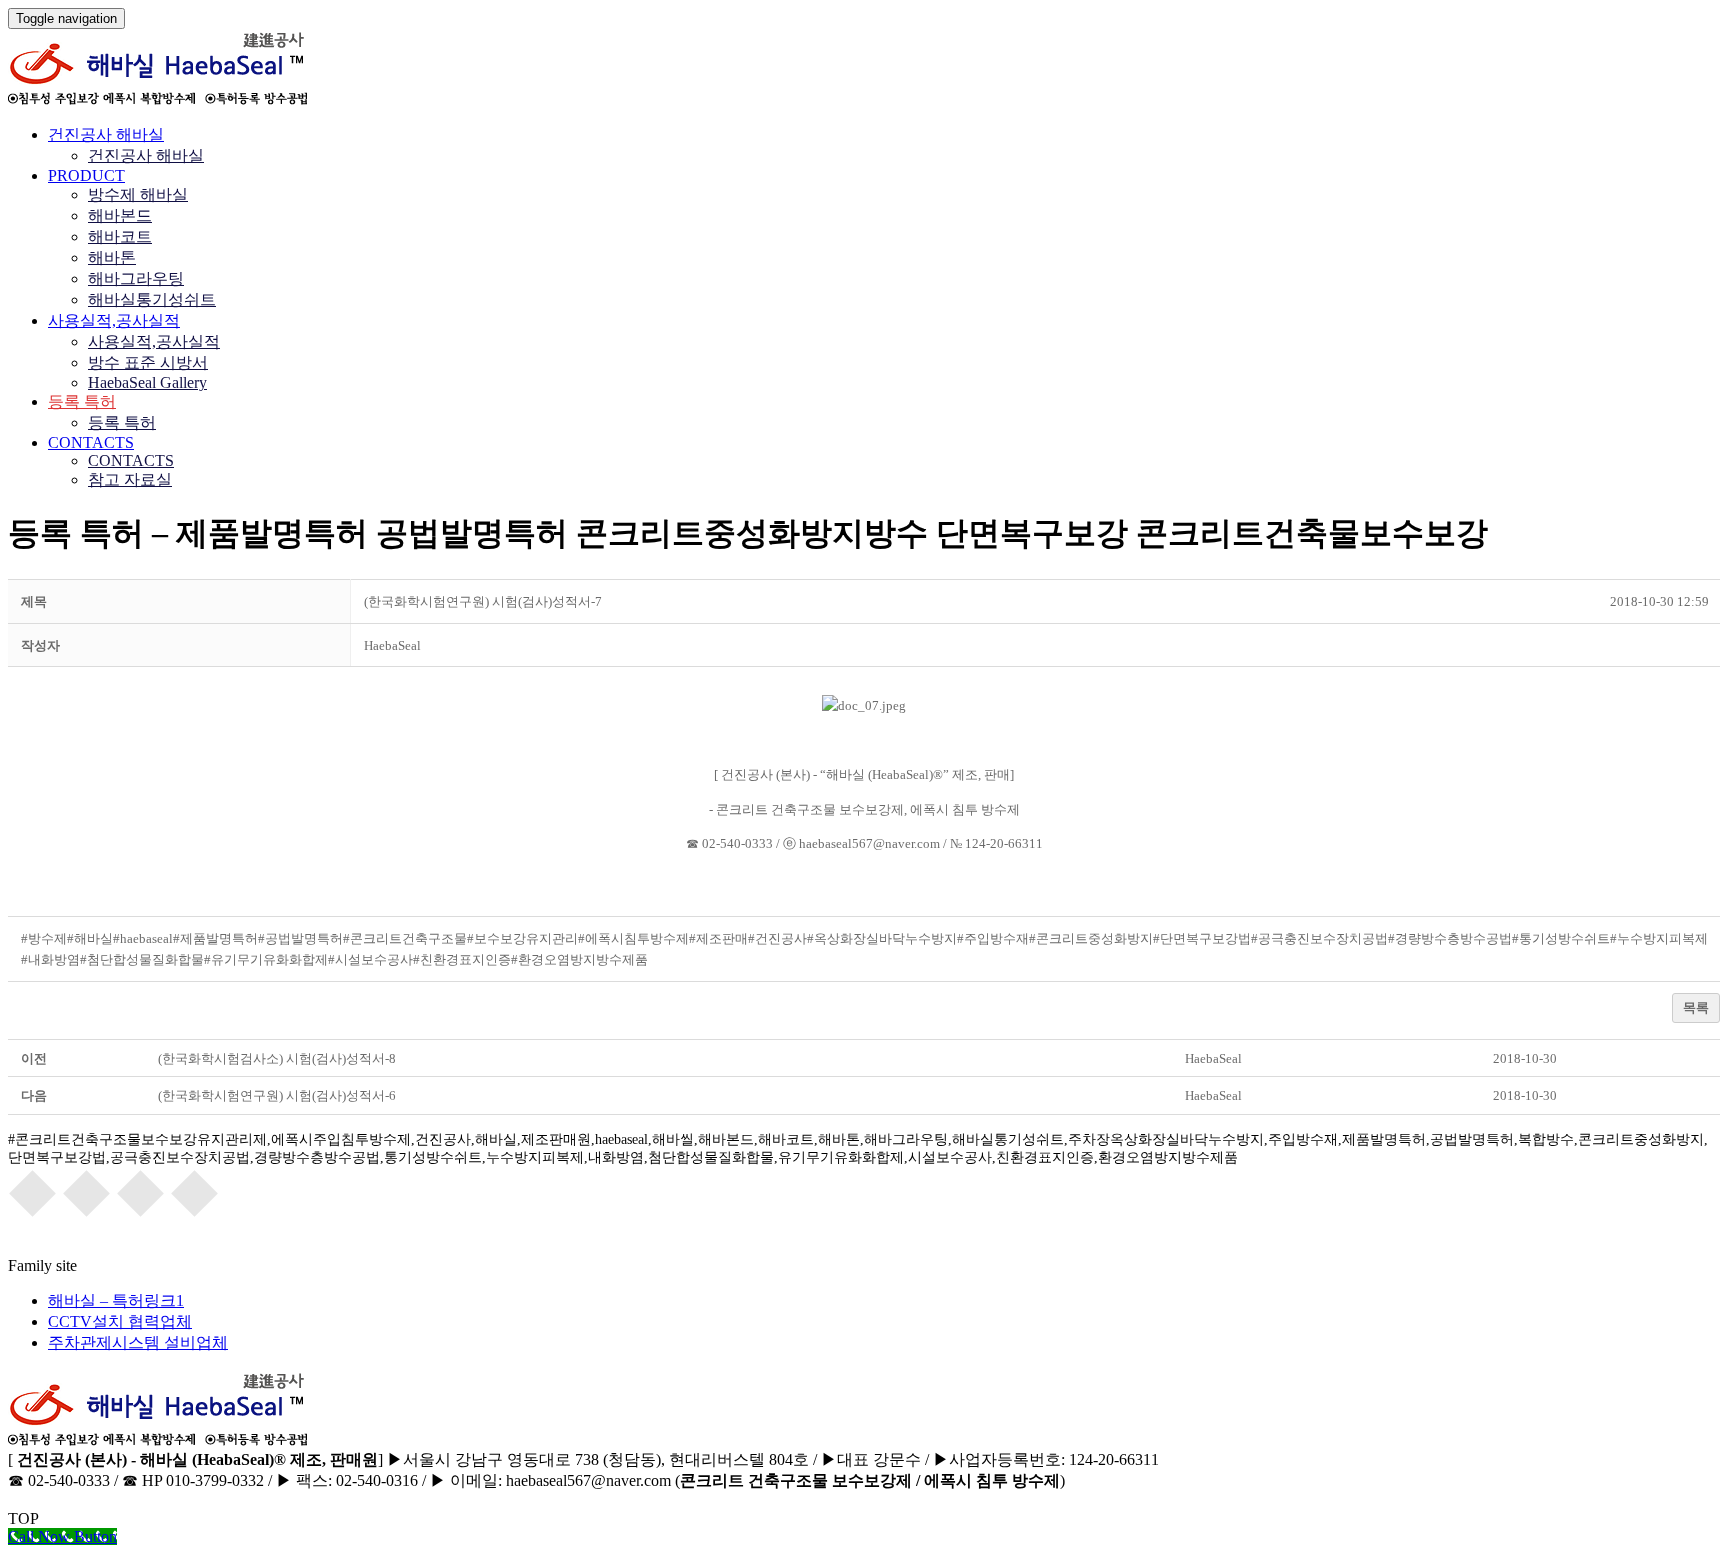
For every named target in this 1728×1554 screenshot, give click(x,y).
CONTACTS (91, 442)
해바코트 (120, 236)
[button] (392, 645)
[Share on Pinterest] (141, 1192)
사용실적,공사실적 (114, 320)
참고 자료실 (130, 479)
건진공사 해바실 (106, 134)
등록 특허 (82, 401)
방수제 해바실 (138, 194)
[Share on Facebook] (33, 1192)
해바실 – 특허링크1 (116, 1300)
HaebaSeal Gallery (147, 382)
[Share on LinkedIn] (195, 1192)
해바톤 (112, 257)
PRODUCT (86, 175)
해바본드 (120, 215)
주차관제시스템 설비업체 (138, 1342)
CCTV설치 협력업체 (120, 1321)
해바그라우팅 (136, 278)
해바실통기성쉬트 (152, 299)
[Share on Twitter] (87, 1192)
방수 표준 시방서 (148, 362)
